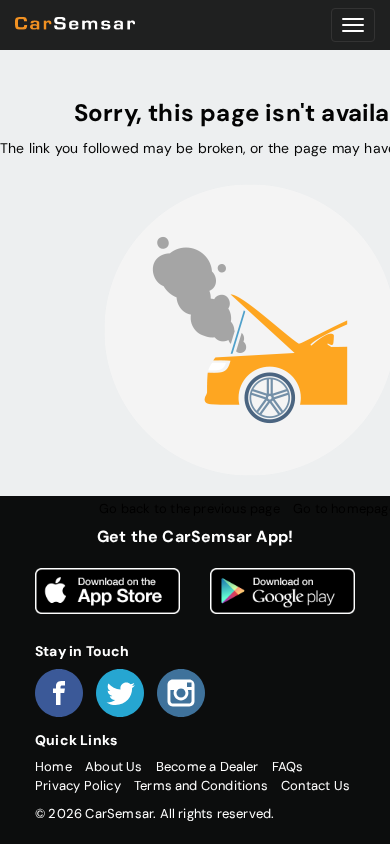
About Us (114, 766)
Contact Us (315, 785)
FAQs (288, 766)
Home (53, 766)
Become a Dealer (207, 766)
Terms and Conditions (201, 785)
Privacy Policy (78, 785)
